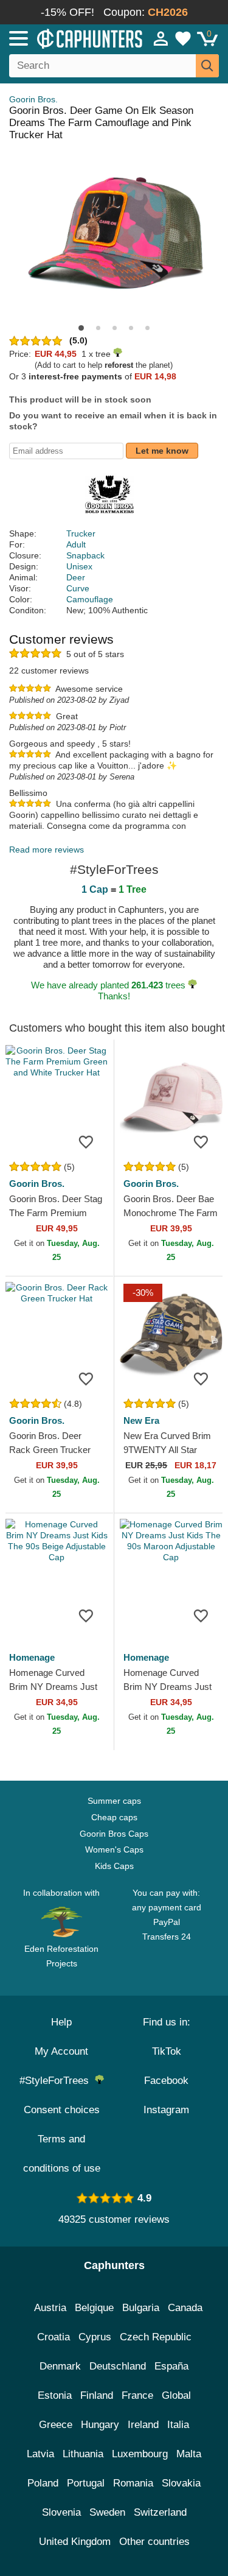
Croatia (54, 2337)
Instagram (166, 2110)
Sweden (107, 2512)
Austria (50, 2308)
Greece (56, 2425)
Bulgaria (141, 2308)
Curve (78, 588)
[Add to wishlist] (86, 1141)
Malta (189, 2454)
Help (61, 2022)
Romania (133, 2483)
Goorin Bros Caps (114, 1834)
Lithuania (83, 2454)
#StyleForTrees (57, 2081)
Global (176, 2395)
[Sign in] (161, 38)
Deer (76, 577)
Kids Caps (114, 1866)
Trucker (81, 533)
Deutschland (118, 2366)
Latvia (40, 2454)
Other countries (154, 2542)
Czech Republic (156, 2337)
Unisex (79, 566)
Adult (76, 544)
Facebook (166, 2081)
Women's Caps (114, 1849)
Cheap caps (114, 1817)
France (137, 2395)
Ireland (143, 2425)
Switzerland (160, 2512)
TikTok (167, 2051)
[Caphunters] (67, 38)
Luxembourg (140, 2454)
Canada (185, 2308)
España (171, 2366)
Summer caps (114, 1801)
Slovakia (181, 2483)
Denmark (60, 2366)
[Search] (207, 66)
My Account (61, 2051)
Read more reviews (47, 850)
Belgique (94, 2308)
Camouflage (90, 599)
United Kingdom (75, 2542)
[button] (81, 328)
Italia (178, 2425)
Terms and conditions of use (62, 2154)
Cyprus (95, 2337)
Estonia (55, 2395)
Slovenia (61, 2512)
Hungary (100, 2425)
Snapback (85, 555)
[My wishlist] (183, 38)
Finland (97, 2395)
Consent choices (62, 2110)
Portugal (86, 2483)
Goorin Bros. (33, 99)
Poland (43, 2483)
